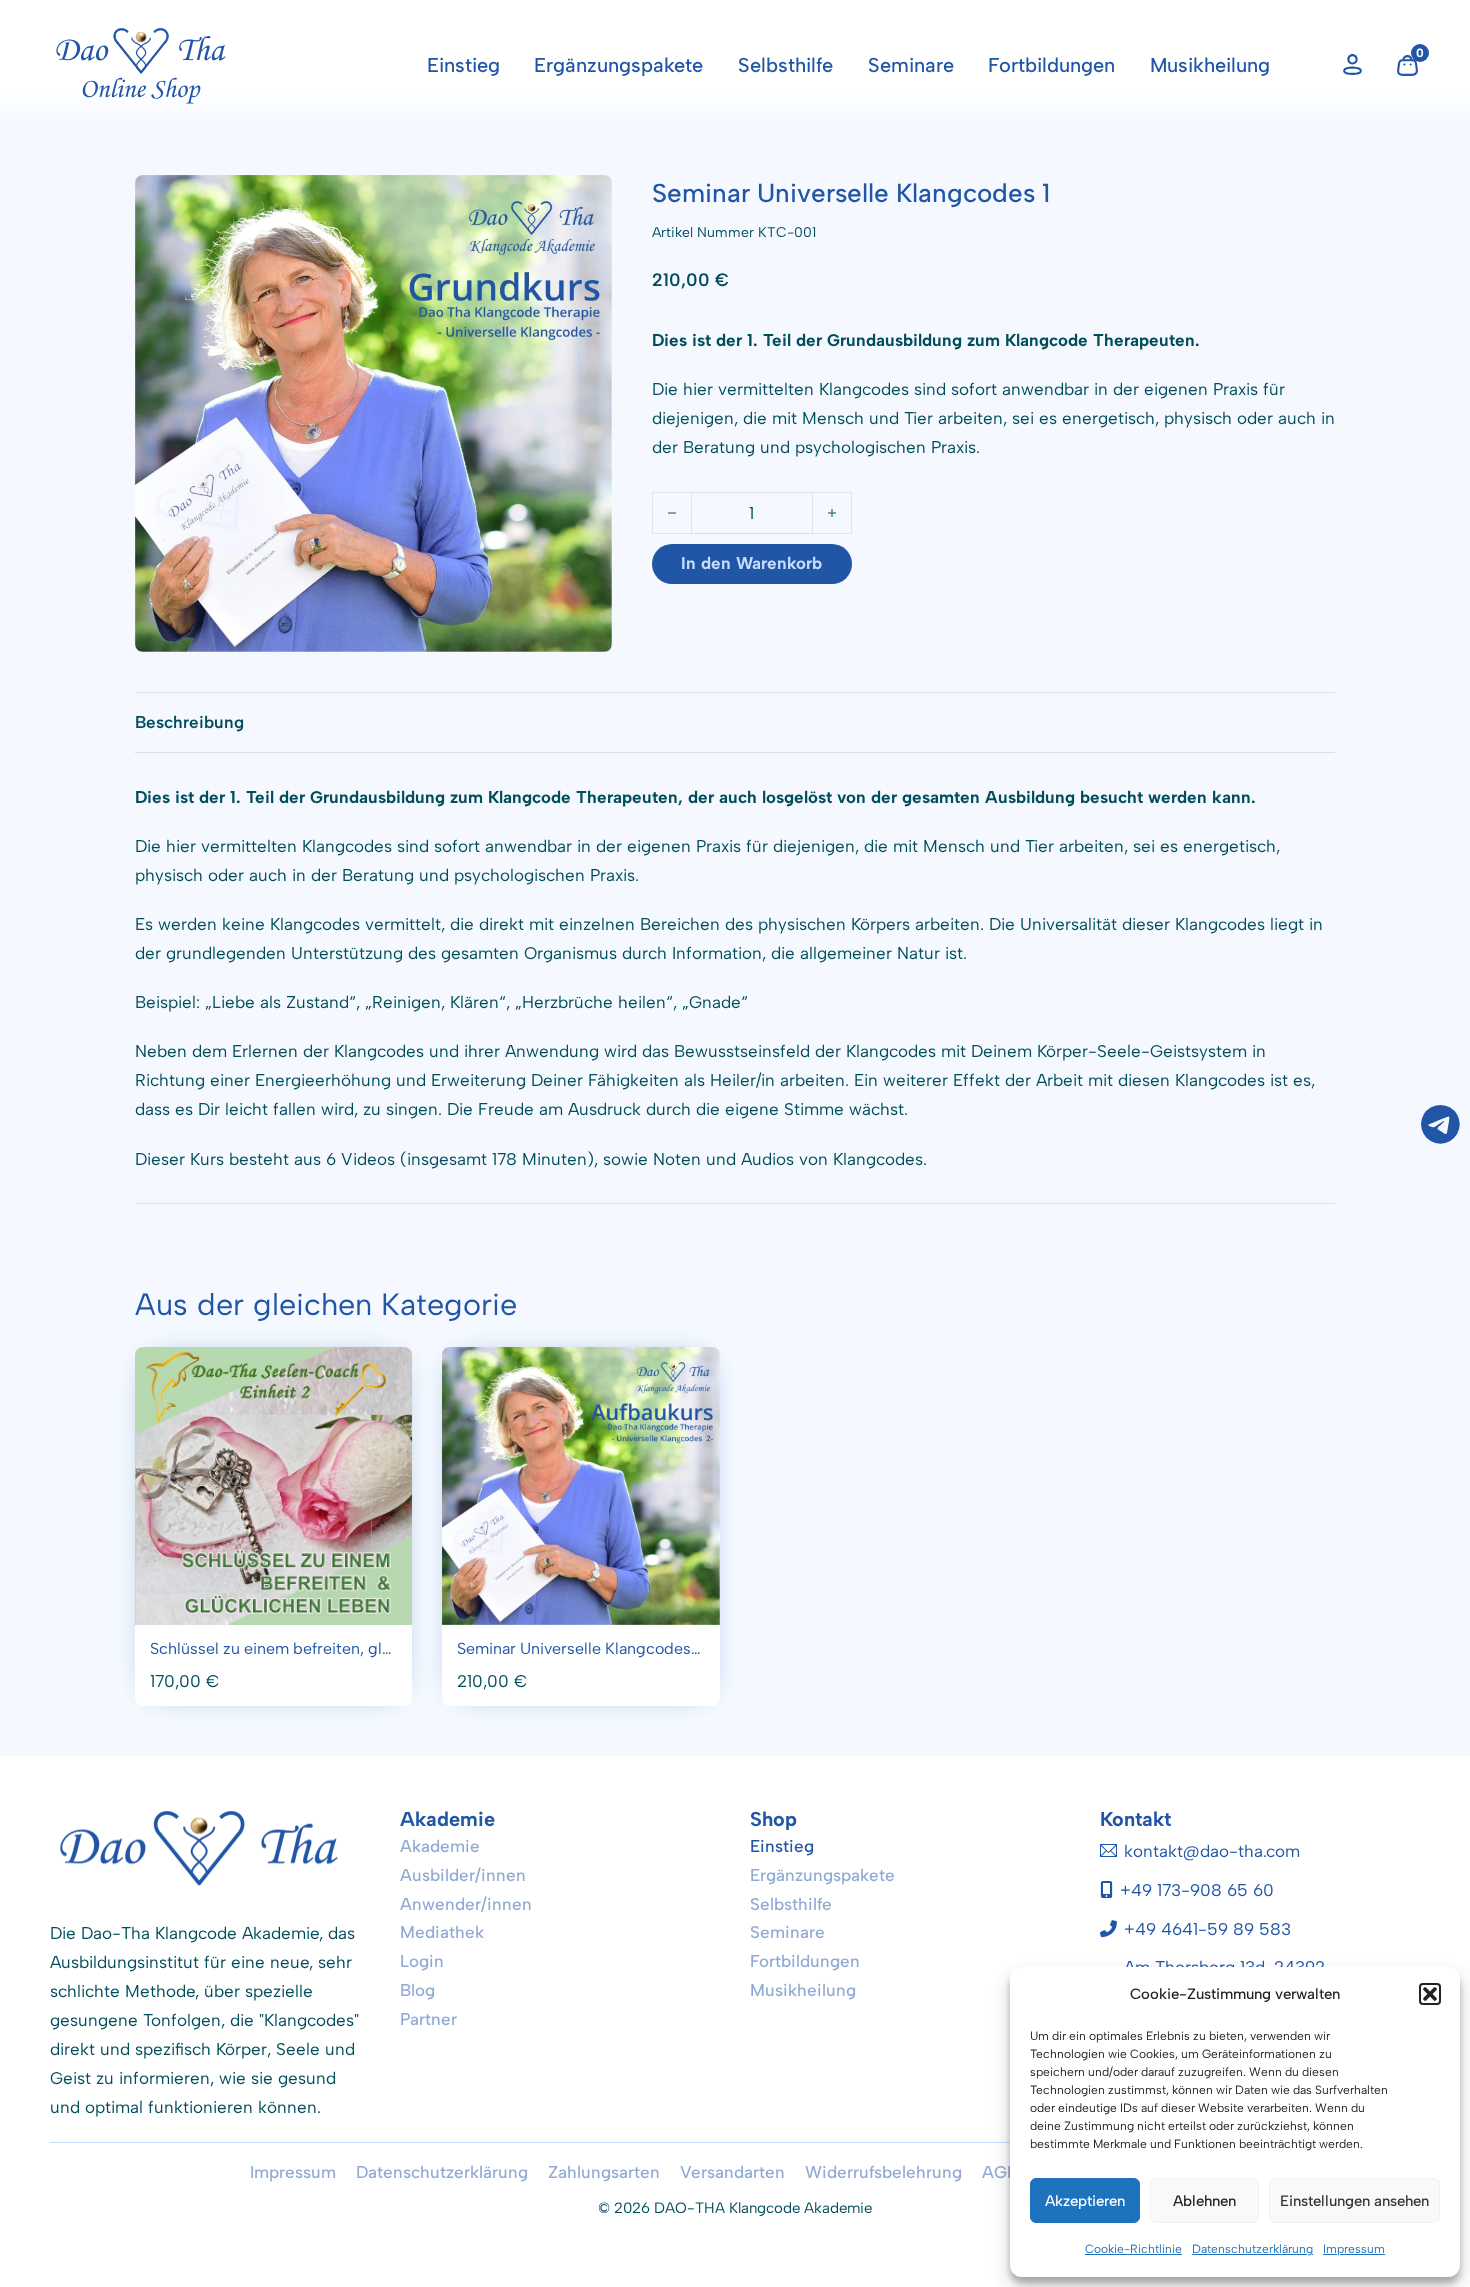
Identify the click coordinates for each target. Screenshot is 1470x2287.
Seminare (911, 65)
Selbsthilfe (785, 65)
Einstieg (463, 65)
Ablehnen (1204, 2201)
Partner (428, 2019)
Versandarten (732, 2172)
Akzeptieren (1085, 2201)
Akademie (440, 1846)
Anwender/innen (466, 1904)
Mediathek (442, 1932)
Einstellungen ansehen (1354, 2201)
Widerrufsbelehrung (883, 2172)
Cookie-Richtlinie (1133, 2249)
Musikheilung (1210, 65)
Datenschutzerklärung (1252, 2249)
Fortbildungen (1051, 65)
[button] (1430, 1994)
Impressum (1354, 2249)
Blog (417, 1990)
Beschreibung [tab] (189, 722)
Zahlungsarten (604, 2172)
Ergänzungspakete (618, 65)
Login (422, 1961)
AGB (1000, 2172)
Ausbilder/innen (463, 1875)
